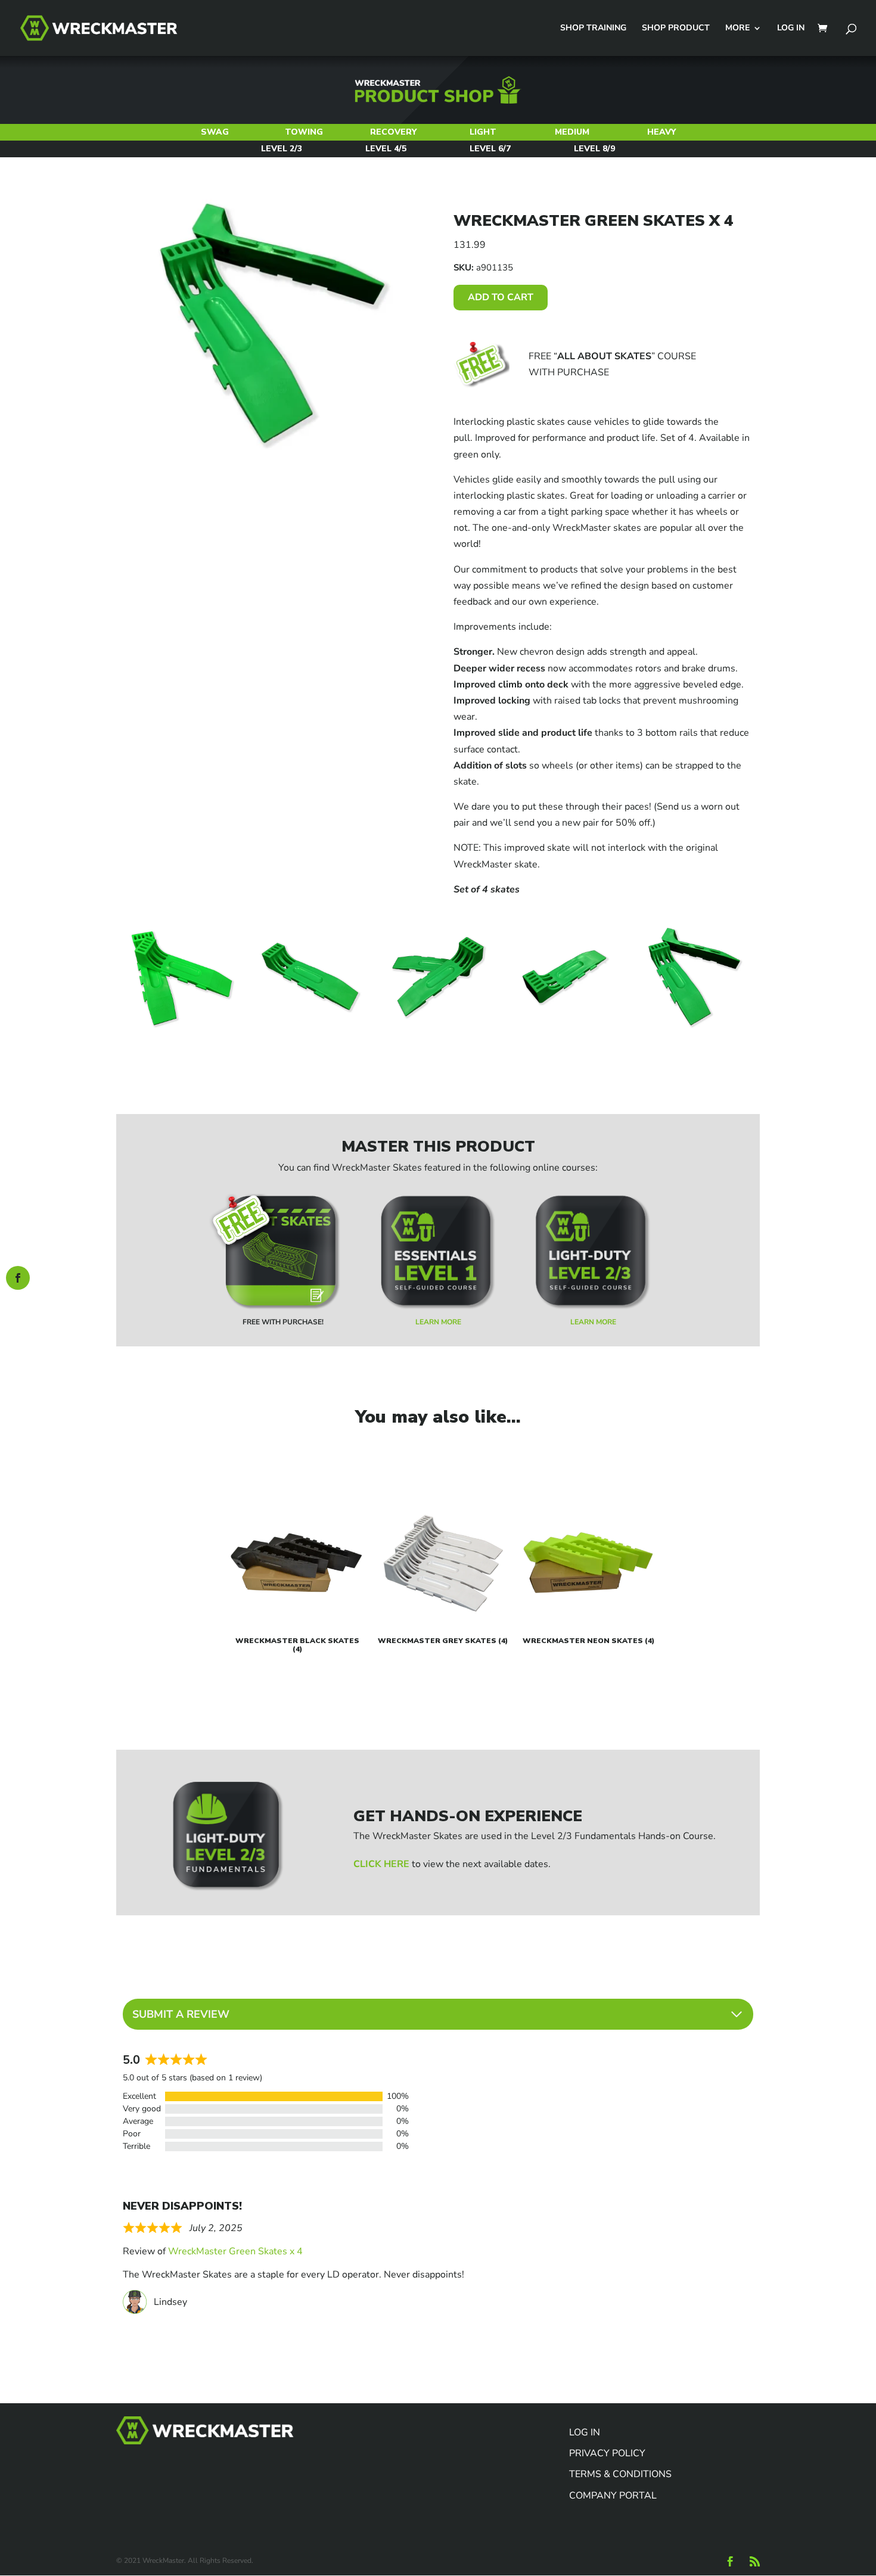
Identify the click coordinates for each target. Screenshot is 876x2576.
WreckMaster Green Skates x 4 (235, 2251)
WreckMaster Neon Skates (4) (588, 1641)
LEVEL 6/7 (490, 149)
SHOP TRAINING (593, 29)
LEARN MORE (438, 1322)
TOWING (304, 132)
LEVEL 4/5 (386, 149)
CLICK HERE (381, 1864)
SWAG (215, 132)
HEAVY (661, 132)
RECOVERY (393, 132)
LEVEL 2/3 (282, 149)
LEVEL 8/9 (594, 149)
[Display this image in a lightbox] (182, 978)
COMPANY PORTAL (613, 2496)
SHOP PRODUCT (676, 29)
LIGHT (483, 132)
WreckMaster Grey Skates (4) (443, 1641)
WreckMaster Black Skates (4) (297, 1645)
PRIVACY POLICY (607, 2453)
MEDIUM (572, 132)
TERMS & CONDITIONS (620, 2474)
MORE (737, 29)
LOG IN (791, 29)
